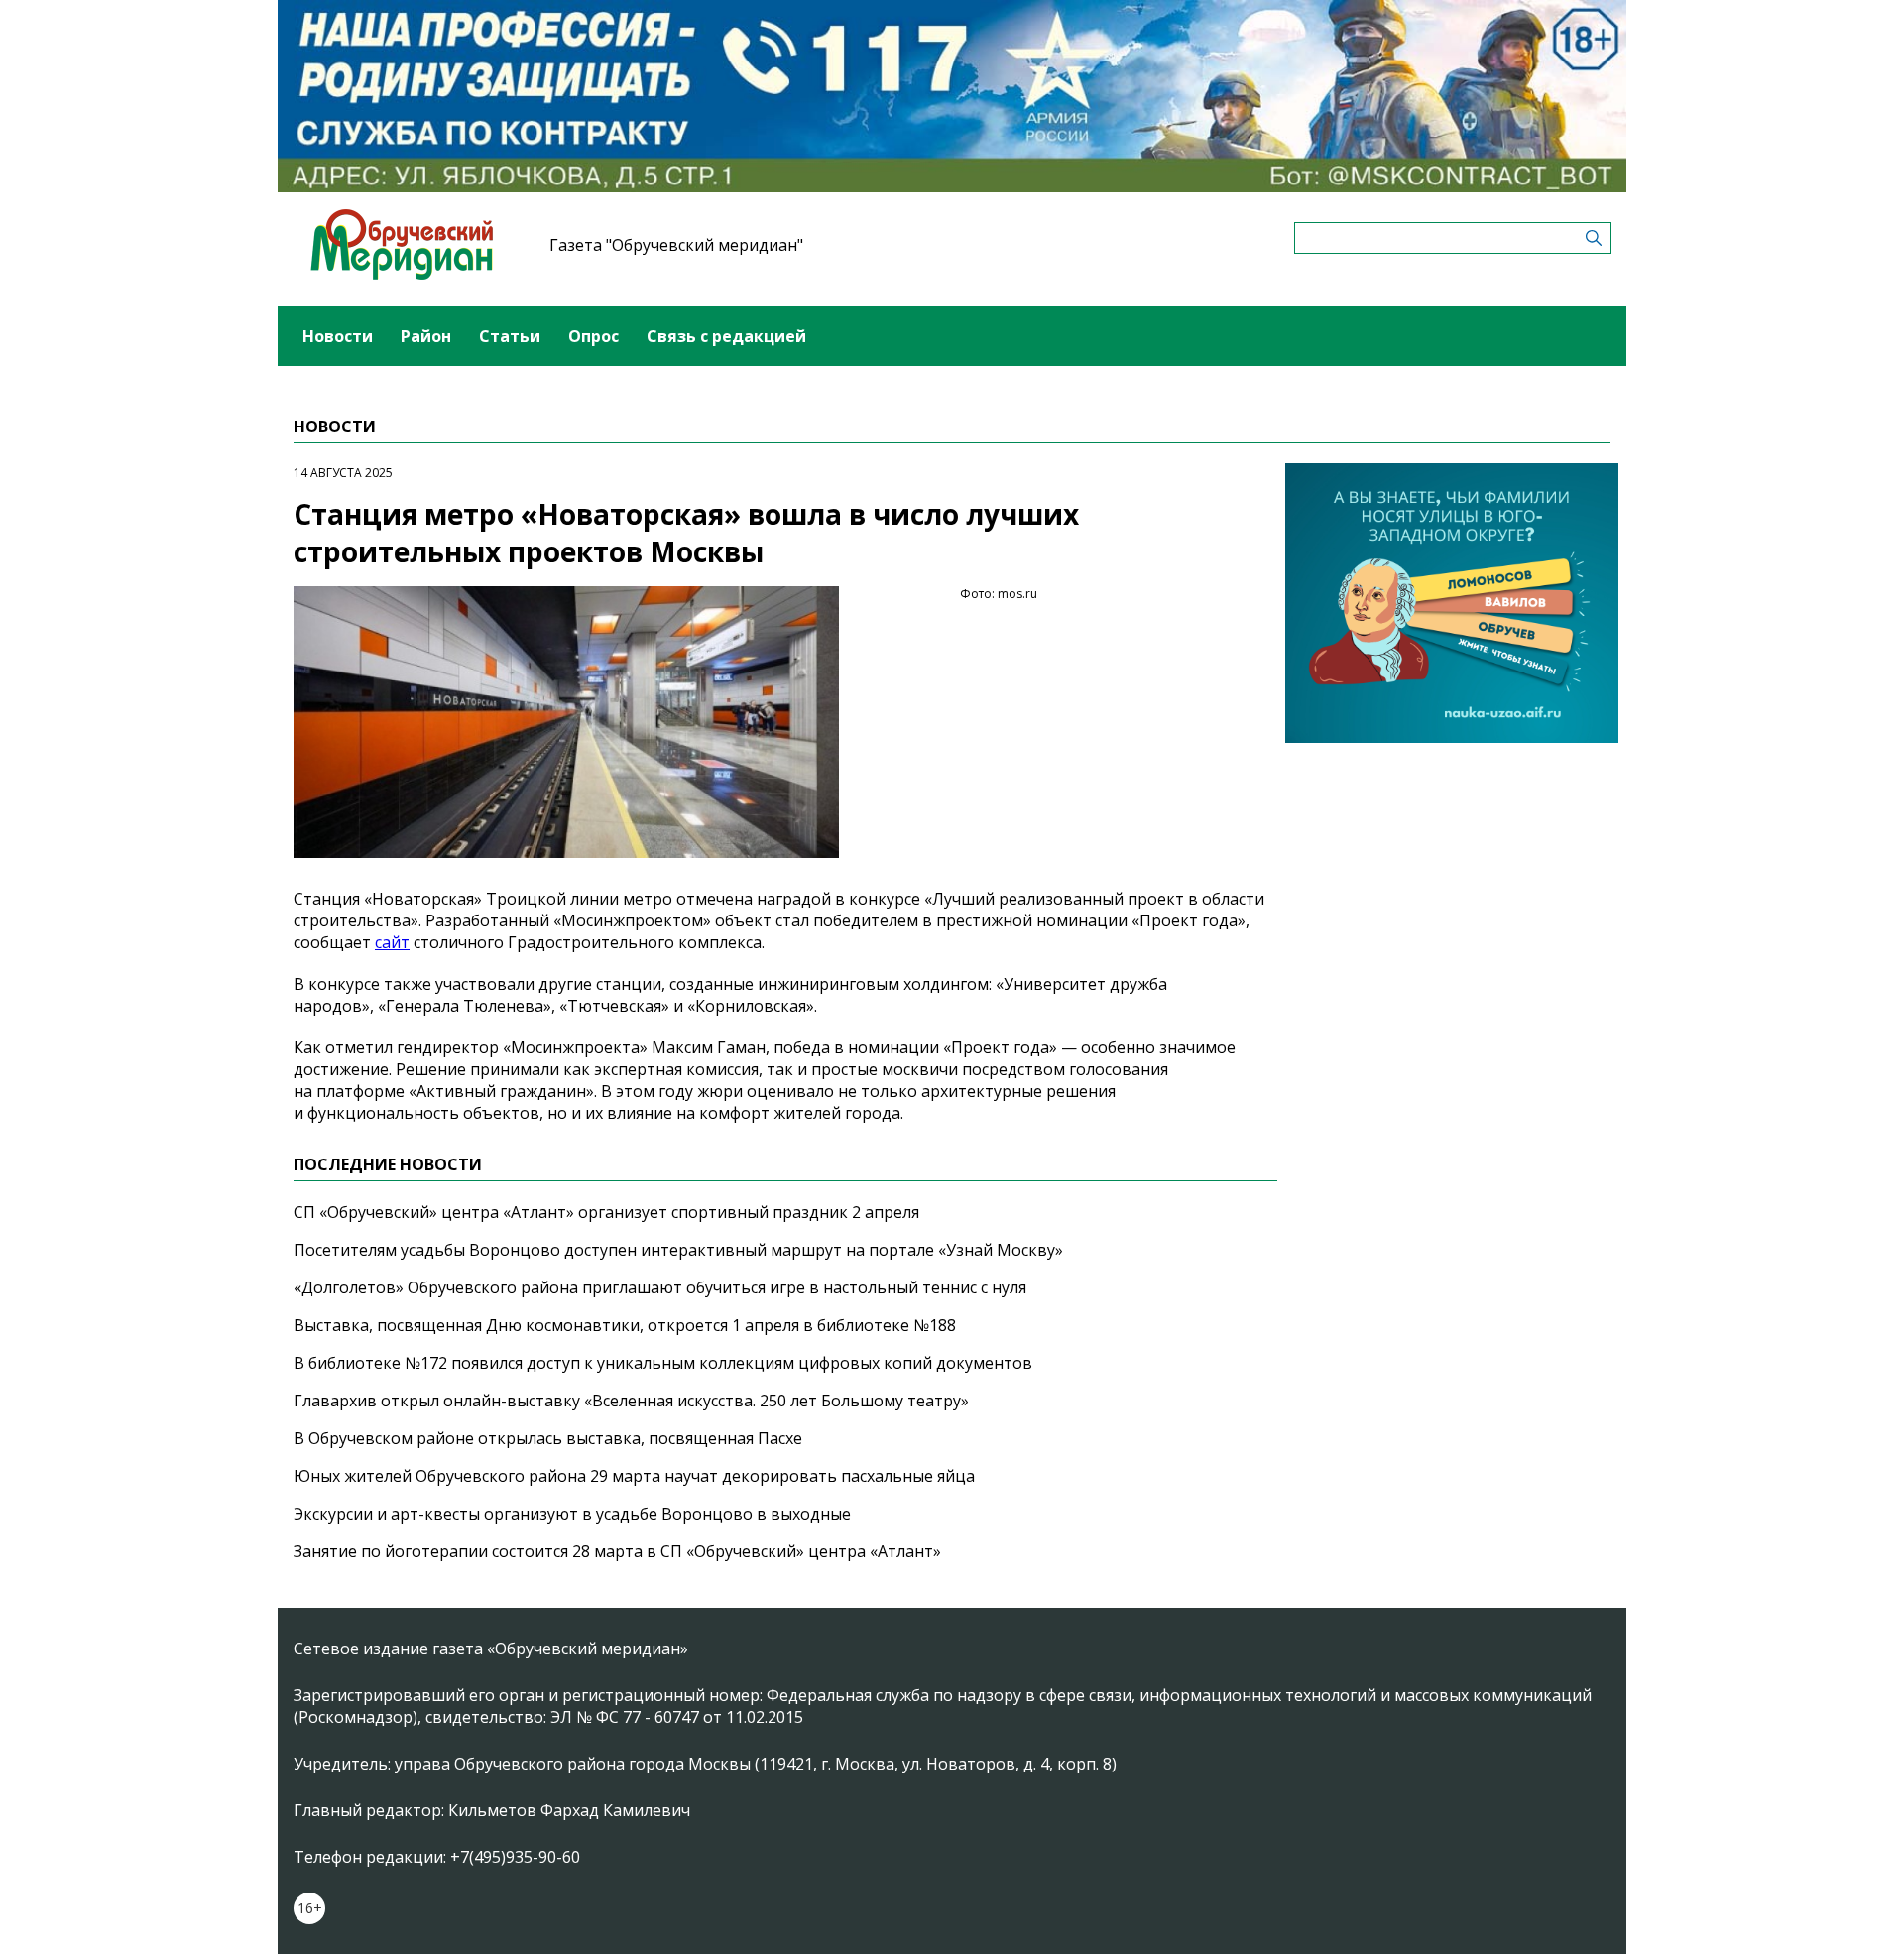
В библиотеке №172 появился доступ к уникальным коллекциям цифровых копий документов (663, 1363)
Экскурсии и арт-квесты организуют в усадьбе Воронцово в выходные (572, 1514)
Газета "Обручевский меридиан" (676, 245)
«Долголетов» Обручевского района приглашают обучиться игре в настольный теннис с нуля (660, 1287)
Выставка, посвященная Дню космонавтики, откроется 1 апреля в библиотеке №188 (625, 1325)
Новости (338, 336)
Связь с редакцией (726, 336)
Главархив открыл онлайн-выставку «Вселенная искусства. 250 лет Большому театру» (631, 1401)
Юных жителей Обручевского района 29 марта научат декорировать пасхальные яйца (634, 1476)
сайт (392, 942)
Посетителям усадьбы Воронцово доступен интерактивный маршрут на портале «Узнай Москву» (678, 1250)
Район (426, 336)
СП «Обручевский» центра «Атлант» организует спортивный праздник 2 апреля (606, 1212)
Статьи (510, 336)
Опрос (594, 336)
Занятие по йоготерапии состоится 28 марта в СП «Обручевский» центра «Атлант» (617, 1551)
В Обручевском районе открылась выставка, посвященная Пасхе (548, 1438)
